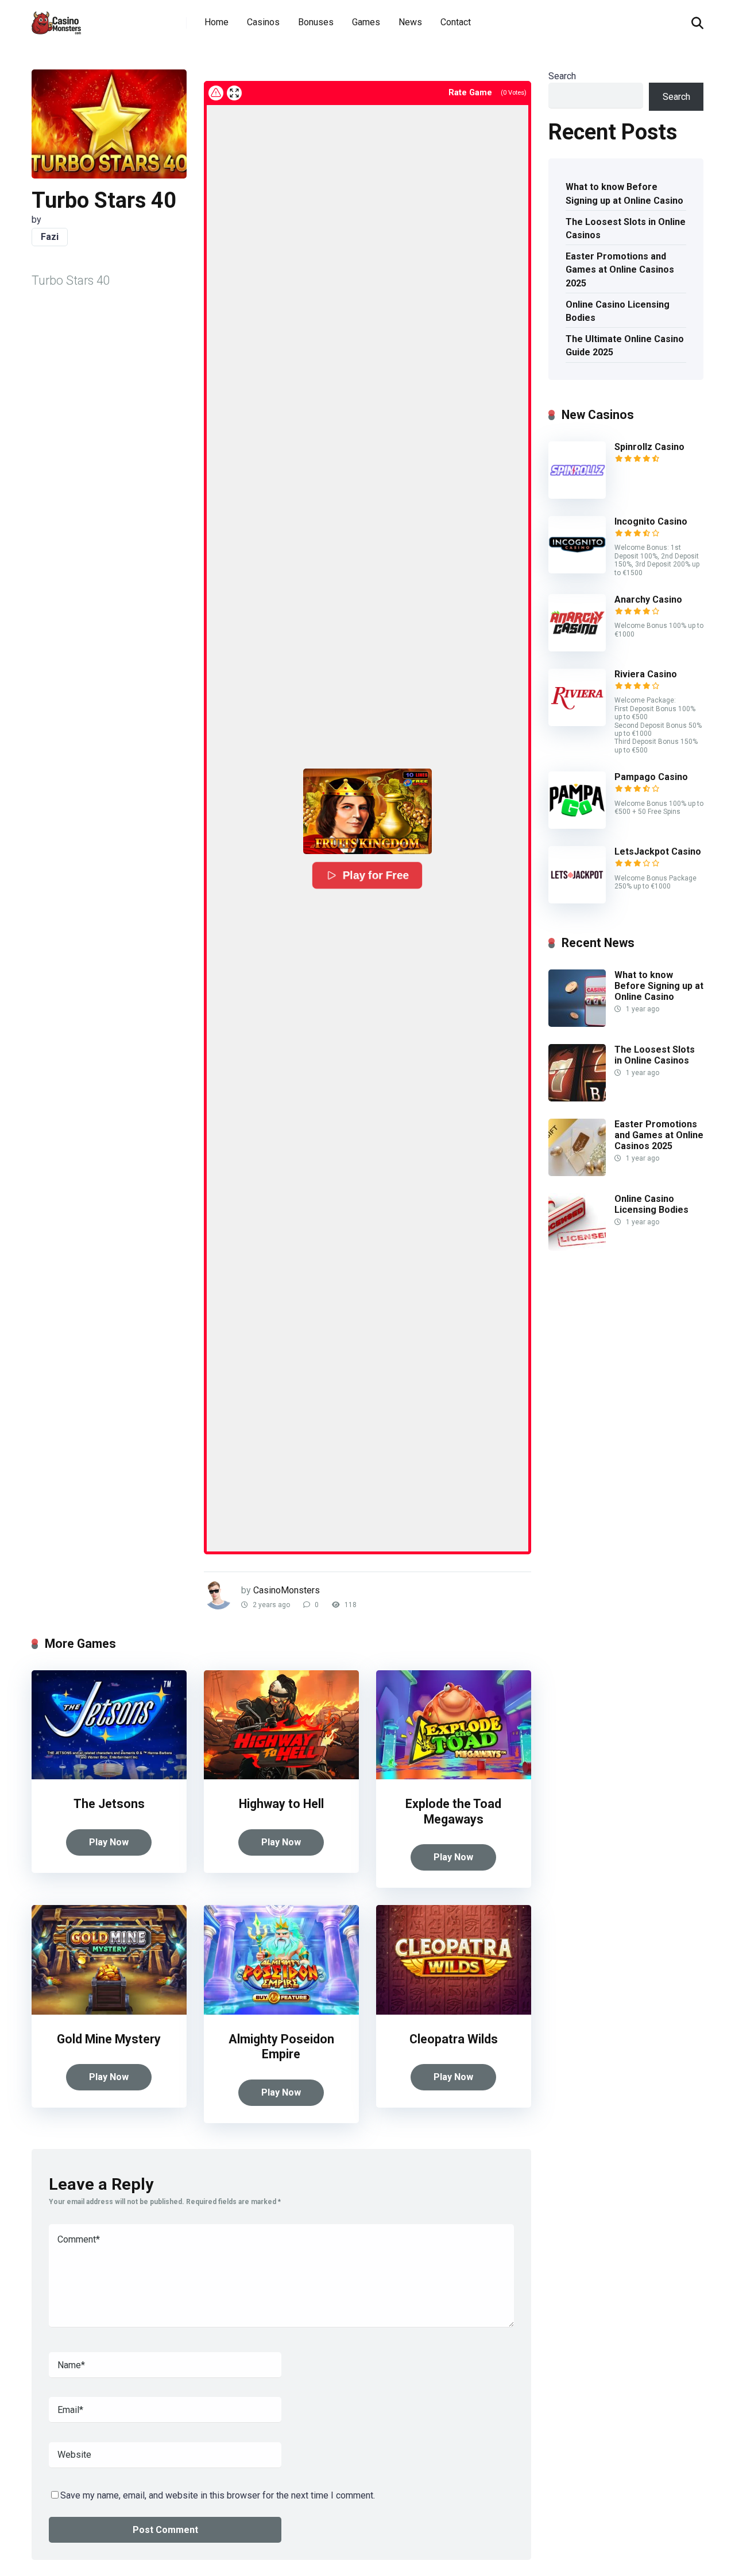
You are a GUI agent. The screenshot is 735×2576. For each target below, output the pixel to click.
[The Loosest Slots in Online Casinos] (577, 1098)
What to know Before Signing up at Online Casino (624, 193)
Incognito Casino (651, 521)
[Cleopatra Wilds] (454, 2011)
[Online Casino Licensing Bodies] (577, 1248)
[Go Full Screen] (234, 93)
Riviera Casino (646, 674)
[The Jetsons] (109, 1776)
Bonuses (316, 22)
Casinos (263, 22)
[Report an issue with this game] (216, 93)
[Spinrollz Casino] (577, 496)
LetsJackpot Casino (658, 851)
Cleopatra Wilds (454, 2039)
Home (216, 22)
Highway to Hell (281, 1804)
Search (562, 76)
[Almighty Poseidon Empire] (281, 2011)
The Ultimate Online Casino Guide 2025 (625, 346)
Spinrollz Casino (649, 447)
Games (366, 22)
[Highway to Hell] (281, 1776)
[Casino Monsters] (56, 19)
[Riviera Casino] (577, 723)
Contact (456, 22)
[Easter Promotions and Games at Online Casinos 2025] (577, 1173)
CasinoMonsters (287, 1590)
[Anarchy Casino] (577, 648)
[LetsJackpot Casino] (577, 900)
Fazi (50, 237)
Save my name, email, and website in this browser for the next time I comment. (218, 2495)
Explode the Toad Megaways (453, 1811)
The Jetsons (109, 1804)
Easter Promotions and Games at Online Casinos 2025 (620, 269)
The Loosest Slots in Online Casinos (626, 228)
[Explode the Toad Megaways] (454, 1776)
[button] (367, 811)
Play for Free (375, 875)
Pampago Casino (651, 777)
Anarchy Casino (648, 600)
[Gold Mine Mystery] (109, 2011)
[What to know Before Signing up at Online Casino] (577, 1024)
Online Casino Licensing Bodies (618, 311)
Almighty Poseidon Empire (281, 2047)
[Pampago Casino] (577, 826)
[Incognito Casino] (577, 570)
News (410, 22)
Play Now (109, 1842)
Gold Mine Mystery (109, 2039)
